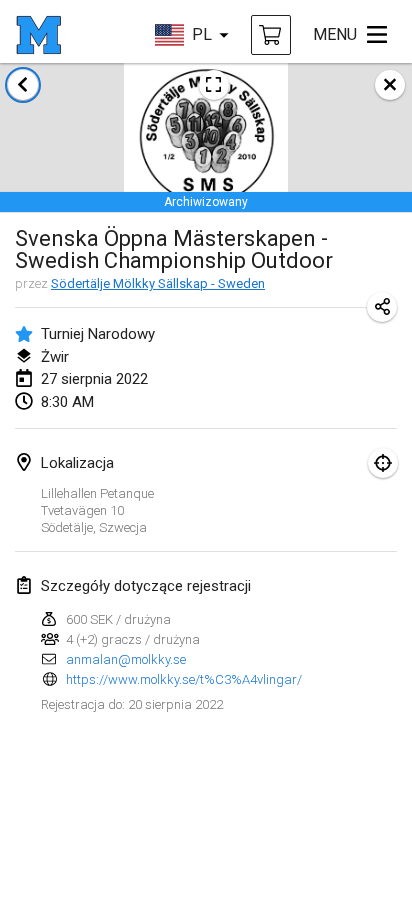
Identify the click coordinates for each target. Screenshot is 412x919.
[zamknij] (390, 85)
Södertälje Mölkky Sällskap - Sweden (158, 283)
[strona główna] (38, 35)
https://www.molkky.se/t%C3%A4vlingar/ (184, 679)
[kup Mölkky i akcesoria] (271, 35)
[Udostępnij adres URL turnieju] (382, 307)
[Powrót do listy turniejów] (23, 85)
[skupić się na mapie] (383, 463)
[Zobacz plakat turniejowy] (214, 85)
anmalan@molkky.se (126, 659)
